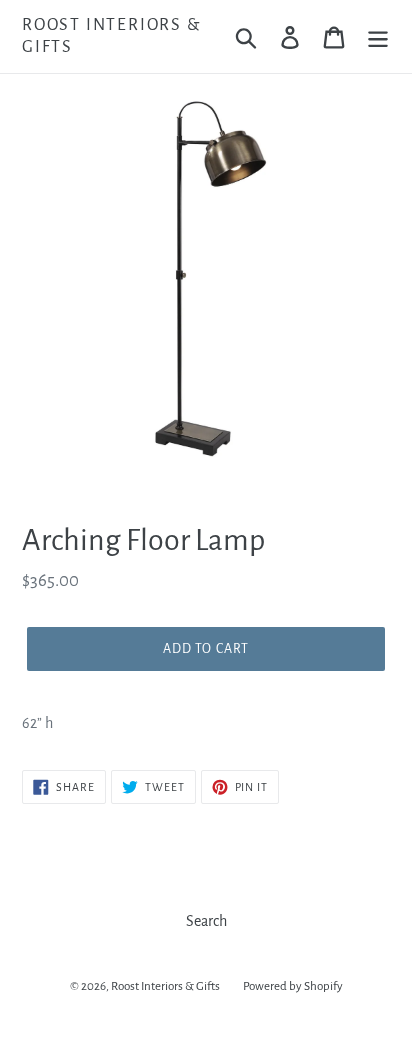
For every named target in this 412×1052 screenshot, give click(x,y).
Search (206, 921)
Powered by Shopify (293, 986)
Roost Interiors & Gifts (111, 36)
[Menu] (378, 36)
